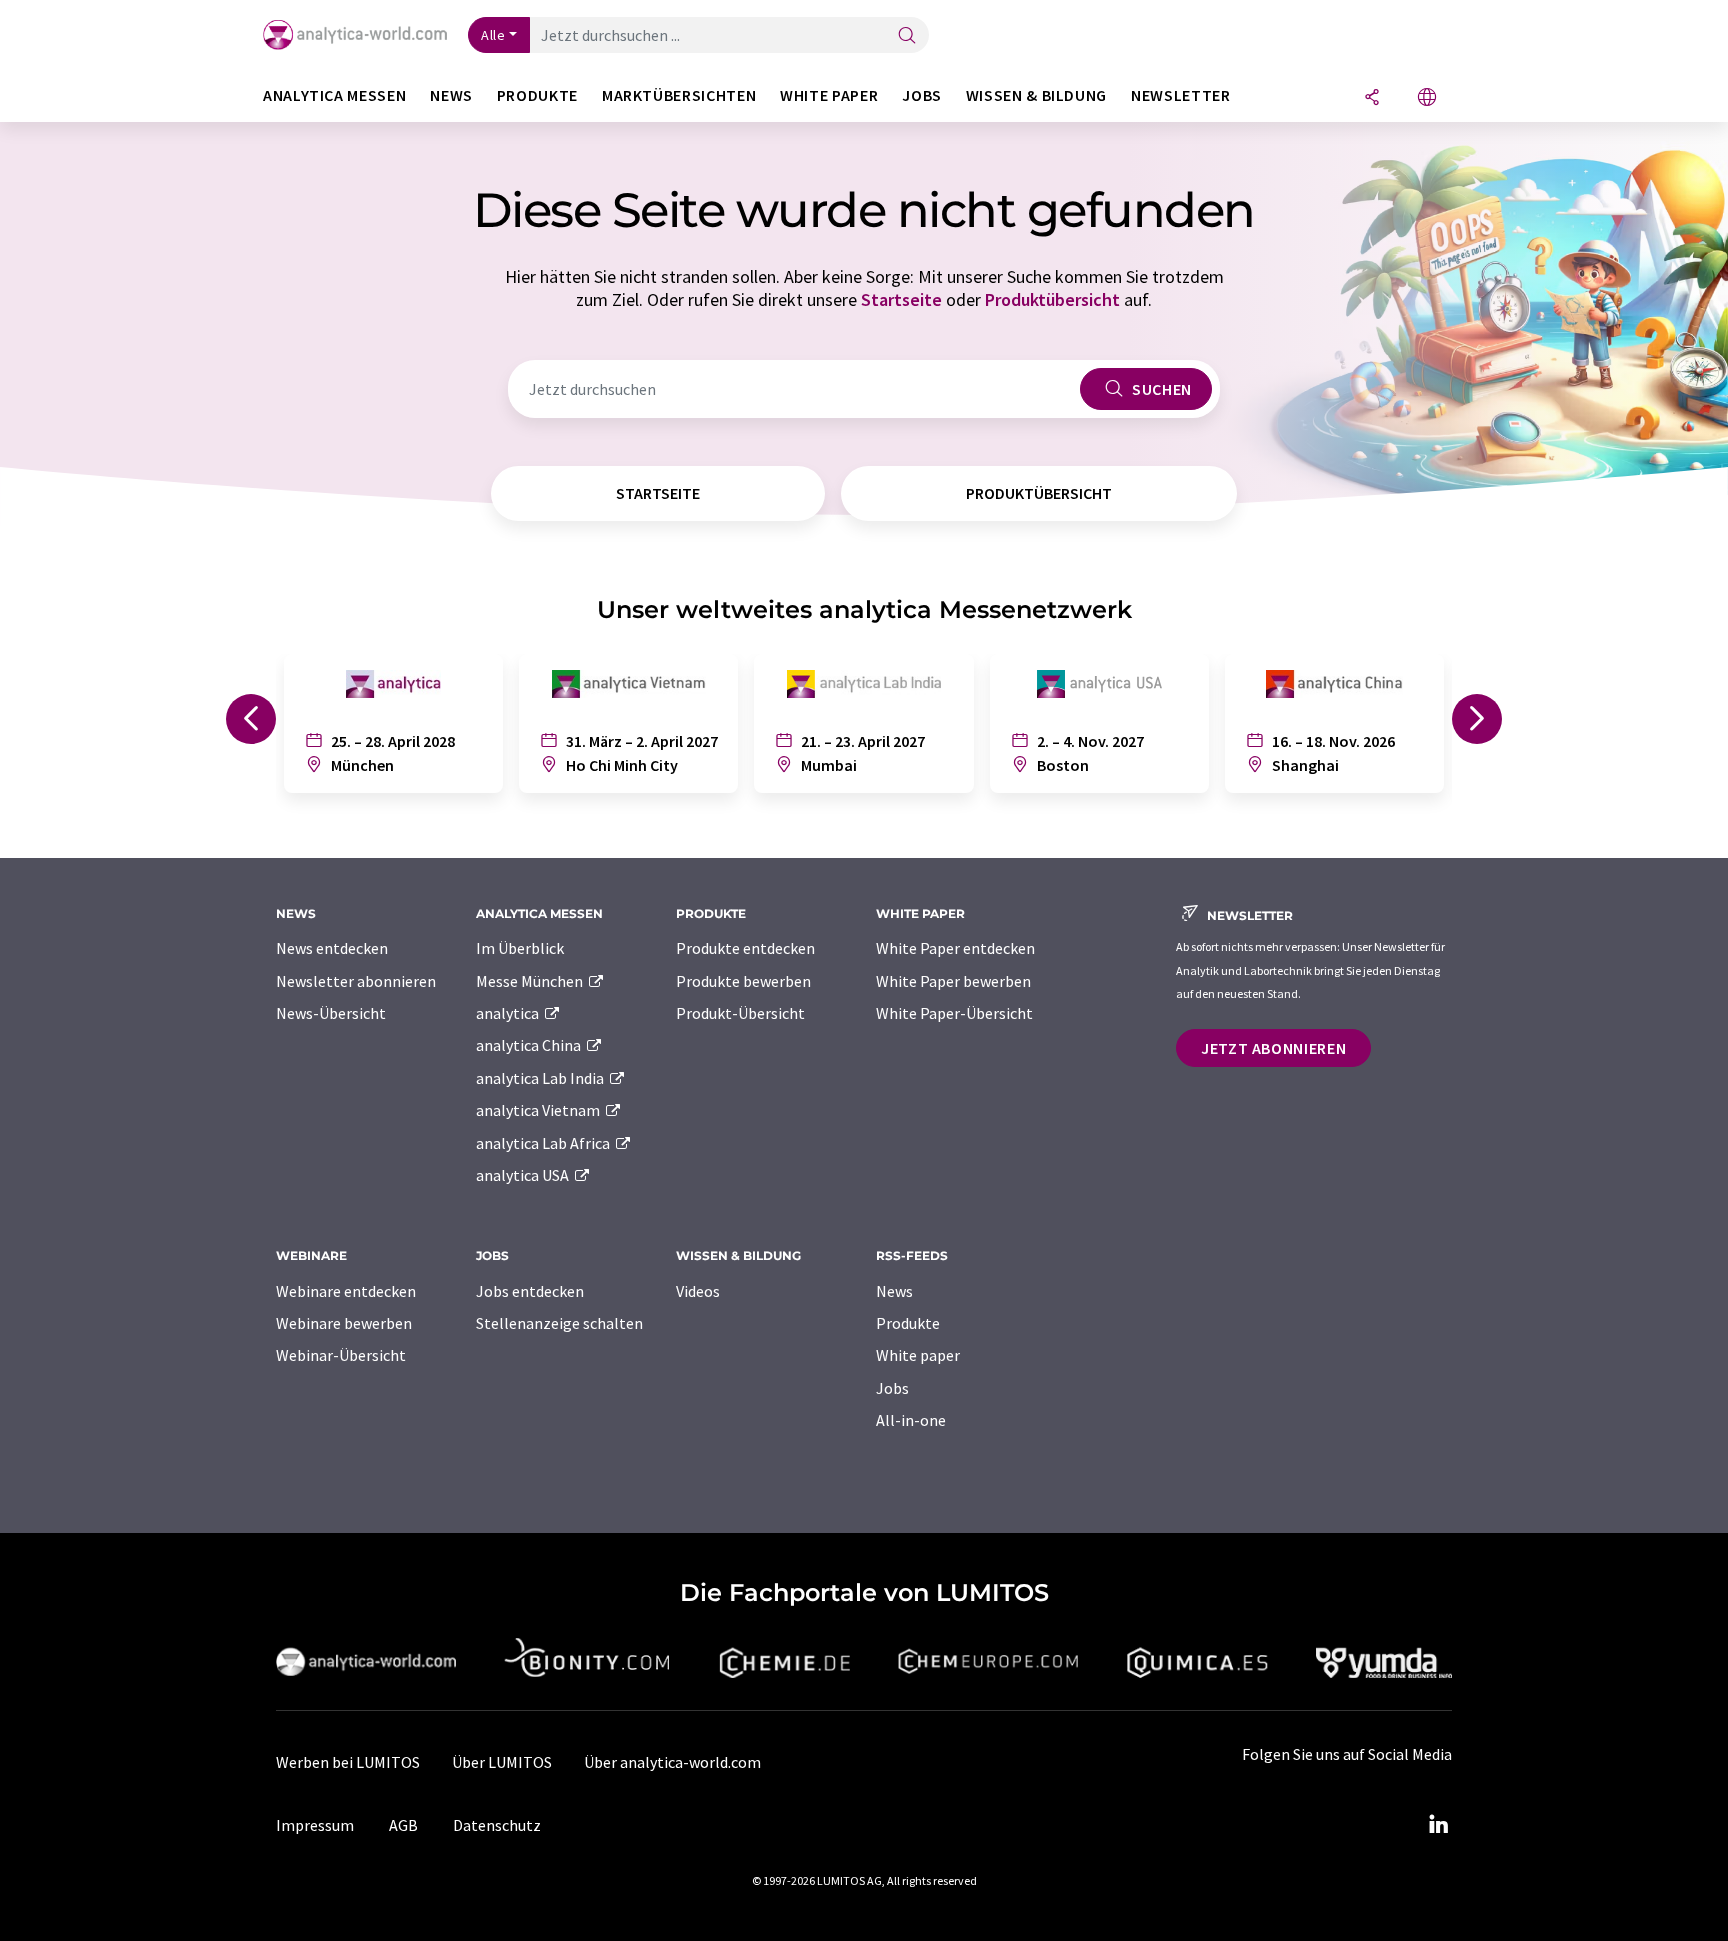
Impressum (315, 1825)
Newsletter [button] (1180, 95)
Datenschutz (497, 1825)
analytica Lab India (541, 1078)
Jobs (892, 1388)
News (894, 1291)
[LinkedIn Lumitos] (1438, 1825)
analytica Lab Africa (544, 1143)
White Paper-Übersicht (954, 1013)
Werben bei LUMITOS (348, 1762)
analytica (509, 1013)
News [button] (451, 95)
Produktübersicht (1052, 299)
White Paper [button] (829, 95)
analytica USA (524, 1175)
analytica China (530, 1045)
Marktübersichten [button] (679, 95)
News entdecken (332, 948)
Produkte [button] (537, 95)
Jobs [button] (922, 95)
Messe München (531, 981)
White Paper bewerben (953, 981)
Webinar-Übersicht (341, 1355)
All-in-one (911, 1420)
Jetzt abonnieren (1273, 1048)
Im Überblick (520, 948)
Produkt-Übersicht (740, 1013)
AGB (403, 1825)
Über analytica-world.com (672, 1762)
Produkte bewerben (743, 981)
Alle (493, 35)
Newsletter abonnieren (356, 981)
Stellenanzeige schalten (559, 1323)
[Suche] (907, 36)
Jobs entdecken (530, 1291)
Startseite (901, 299)
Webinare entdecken (346, 1291)
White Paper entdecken (955, 948)
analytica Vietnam (539, 1110)
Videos (698, 1291)
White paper (918, 1355)
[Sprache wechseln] (1427, 98)
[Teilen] (1372, 98)
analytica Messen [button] (334, 95)
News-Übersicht (331, 1013)
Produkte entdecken (745, 948)
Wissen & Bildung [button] (1036, 95)
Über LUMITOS (502, 1762)
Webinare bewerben (344, 1323)
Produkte (908, 1323)
